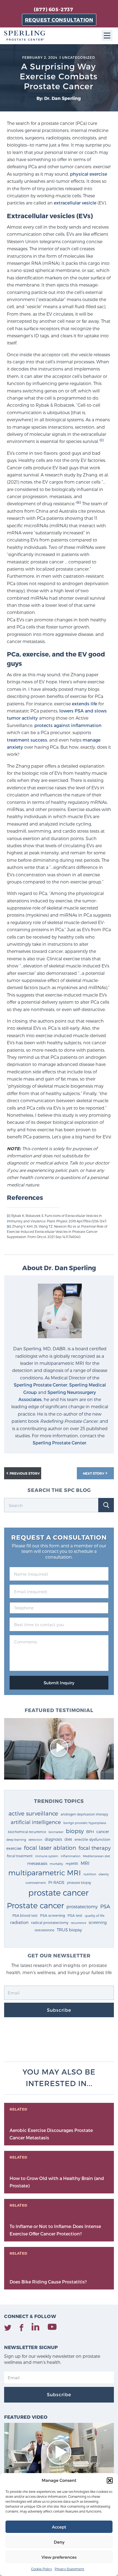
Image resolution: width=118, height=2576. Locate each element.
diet (68, 1839)
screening (98, 1922)
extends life (85, 704)
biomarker (56, 1832)
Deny (59, 2542)
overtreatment (36, 1883)
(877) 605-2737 (53, 9)
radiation (19, 1922)
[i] (102, 440)
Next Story (94, 1473)
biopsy (75, 1831)
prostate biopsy (79, 1882)
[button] (110, 2480)
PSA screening (53, 1915)
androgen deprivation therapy (84, 1814)
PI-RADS (56, 1882)
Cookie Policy (41, 2569)
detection (35, 1840)
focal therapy (95, 1848)
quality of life (95, 1915)
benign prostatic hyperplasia (85, 1823)
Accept (59, 2527)
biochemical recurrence (27, 1832)
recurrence (78, 1923)
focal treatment (20, 1856)
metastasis (37, 1863)
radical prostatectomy (50, 1922)
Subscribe (59, 2010)
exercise (14, 1848)
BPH (90, 1832)
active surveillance (33, 1813)
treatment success (27, 740)
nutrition (90, 1874)
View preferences (59, 2557)
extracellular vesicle (75, 203)
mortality (56, 1864)
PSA (105, 1906)
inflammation (71, 1856)
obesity (104, 1874)
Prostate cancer (35, 1905)
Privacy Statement (69, 2569)
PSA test (75, 1915)
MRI (85, 1863)
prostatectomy (82, 1906)
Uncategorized (78, 57)
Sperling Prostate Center (40, 1385)
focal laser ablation (50, 1847)
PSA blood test (25, 1915)
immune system (47, 1856)
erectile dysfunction (92, 1839)
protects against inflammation (68, 725)
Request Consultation (59, 20)
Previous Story (25, 1473)
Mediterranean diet (96, 1856)
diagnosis (53, 1839)
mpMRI (72, 1863)
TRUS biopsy (69, 1930)
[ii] (79, 502)
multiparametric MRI (45, 1872)
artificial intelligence (36, 1822)
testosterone (44, 1930)
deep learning (16, 1840)
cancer (103, 1832)
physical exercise (88, 174)
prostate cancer (58, 1892)
